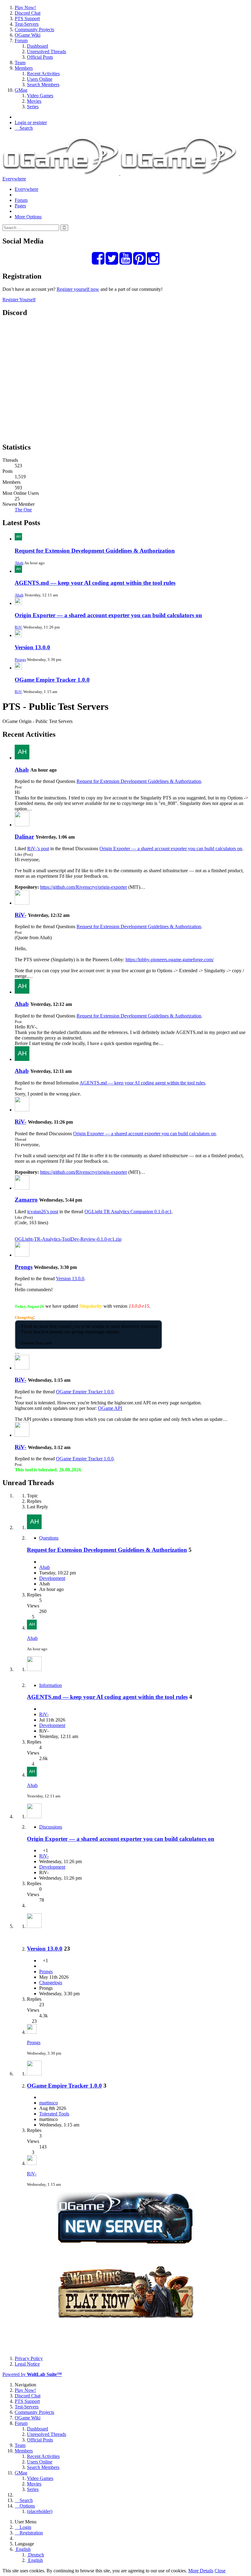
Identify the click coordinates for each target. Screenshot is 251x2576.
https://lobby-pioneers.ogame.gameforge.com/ (170, 960)
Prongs (20, 660)
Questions (49, 1538)
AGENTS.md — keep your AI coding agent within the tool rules (95, 583)
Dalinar (24, 837)
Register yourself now (78, 289)
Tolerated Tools (54, 2114)
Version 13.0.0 (32, 647)
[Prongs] (22, 1255)
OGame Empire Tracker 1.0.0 (52, 680)
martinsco (49, 2103)
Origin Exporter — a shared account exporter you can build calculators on (108, 615)
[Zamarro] (22, 1188)
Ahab (19, 563)
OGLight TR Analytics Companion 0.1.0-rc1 (128, 1212)
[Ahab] (22, 758)
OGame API (110, 1408)
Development (52, 1578)
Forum (21, 200)
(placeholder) (40, 2511)
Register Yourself (19, 300)
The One (23, 510)
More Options (28, 217)
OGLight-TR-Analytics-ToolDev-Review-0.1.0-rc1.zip (68, 1239)
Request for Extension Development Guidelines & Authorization (95, 551)
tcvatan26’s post (43, 1212)
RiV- (19, 627)
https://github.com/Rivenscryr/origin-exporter (84, 887)
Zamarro (26, 1200)
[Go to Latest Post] (32, 1628)
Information (51, 1685)
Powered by (32, 2374)
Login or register (31, 122)
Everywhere (14, 179)
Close (220, 2571)
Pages (20, 206)
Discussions (51, 1827)
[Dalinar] (22, 825)
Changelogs (51, 1983)
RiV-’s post (38, 849)
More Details (201, 2571)
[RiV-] (22, 903)
